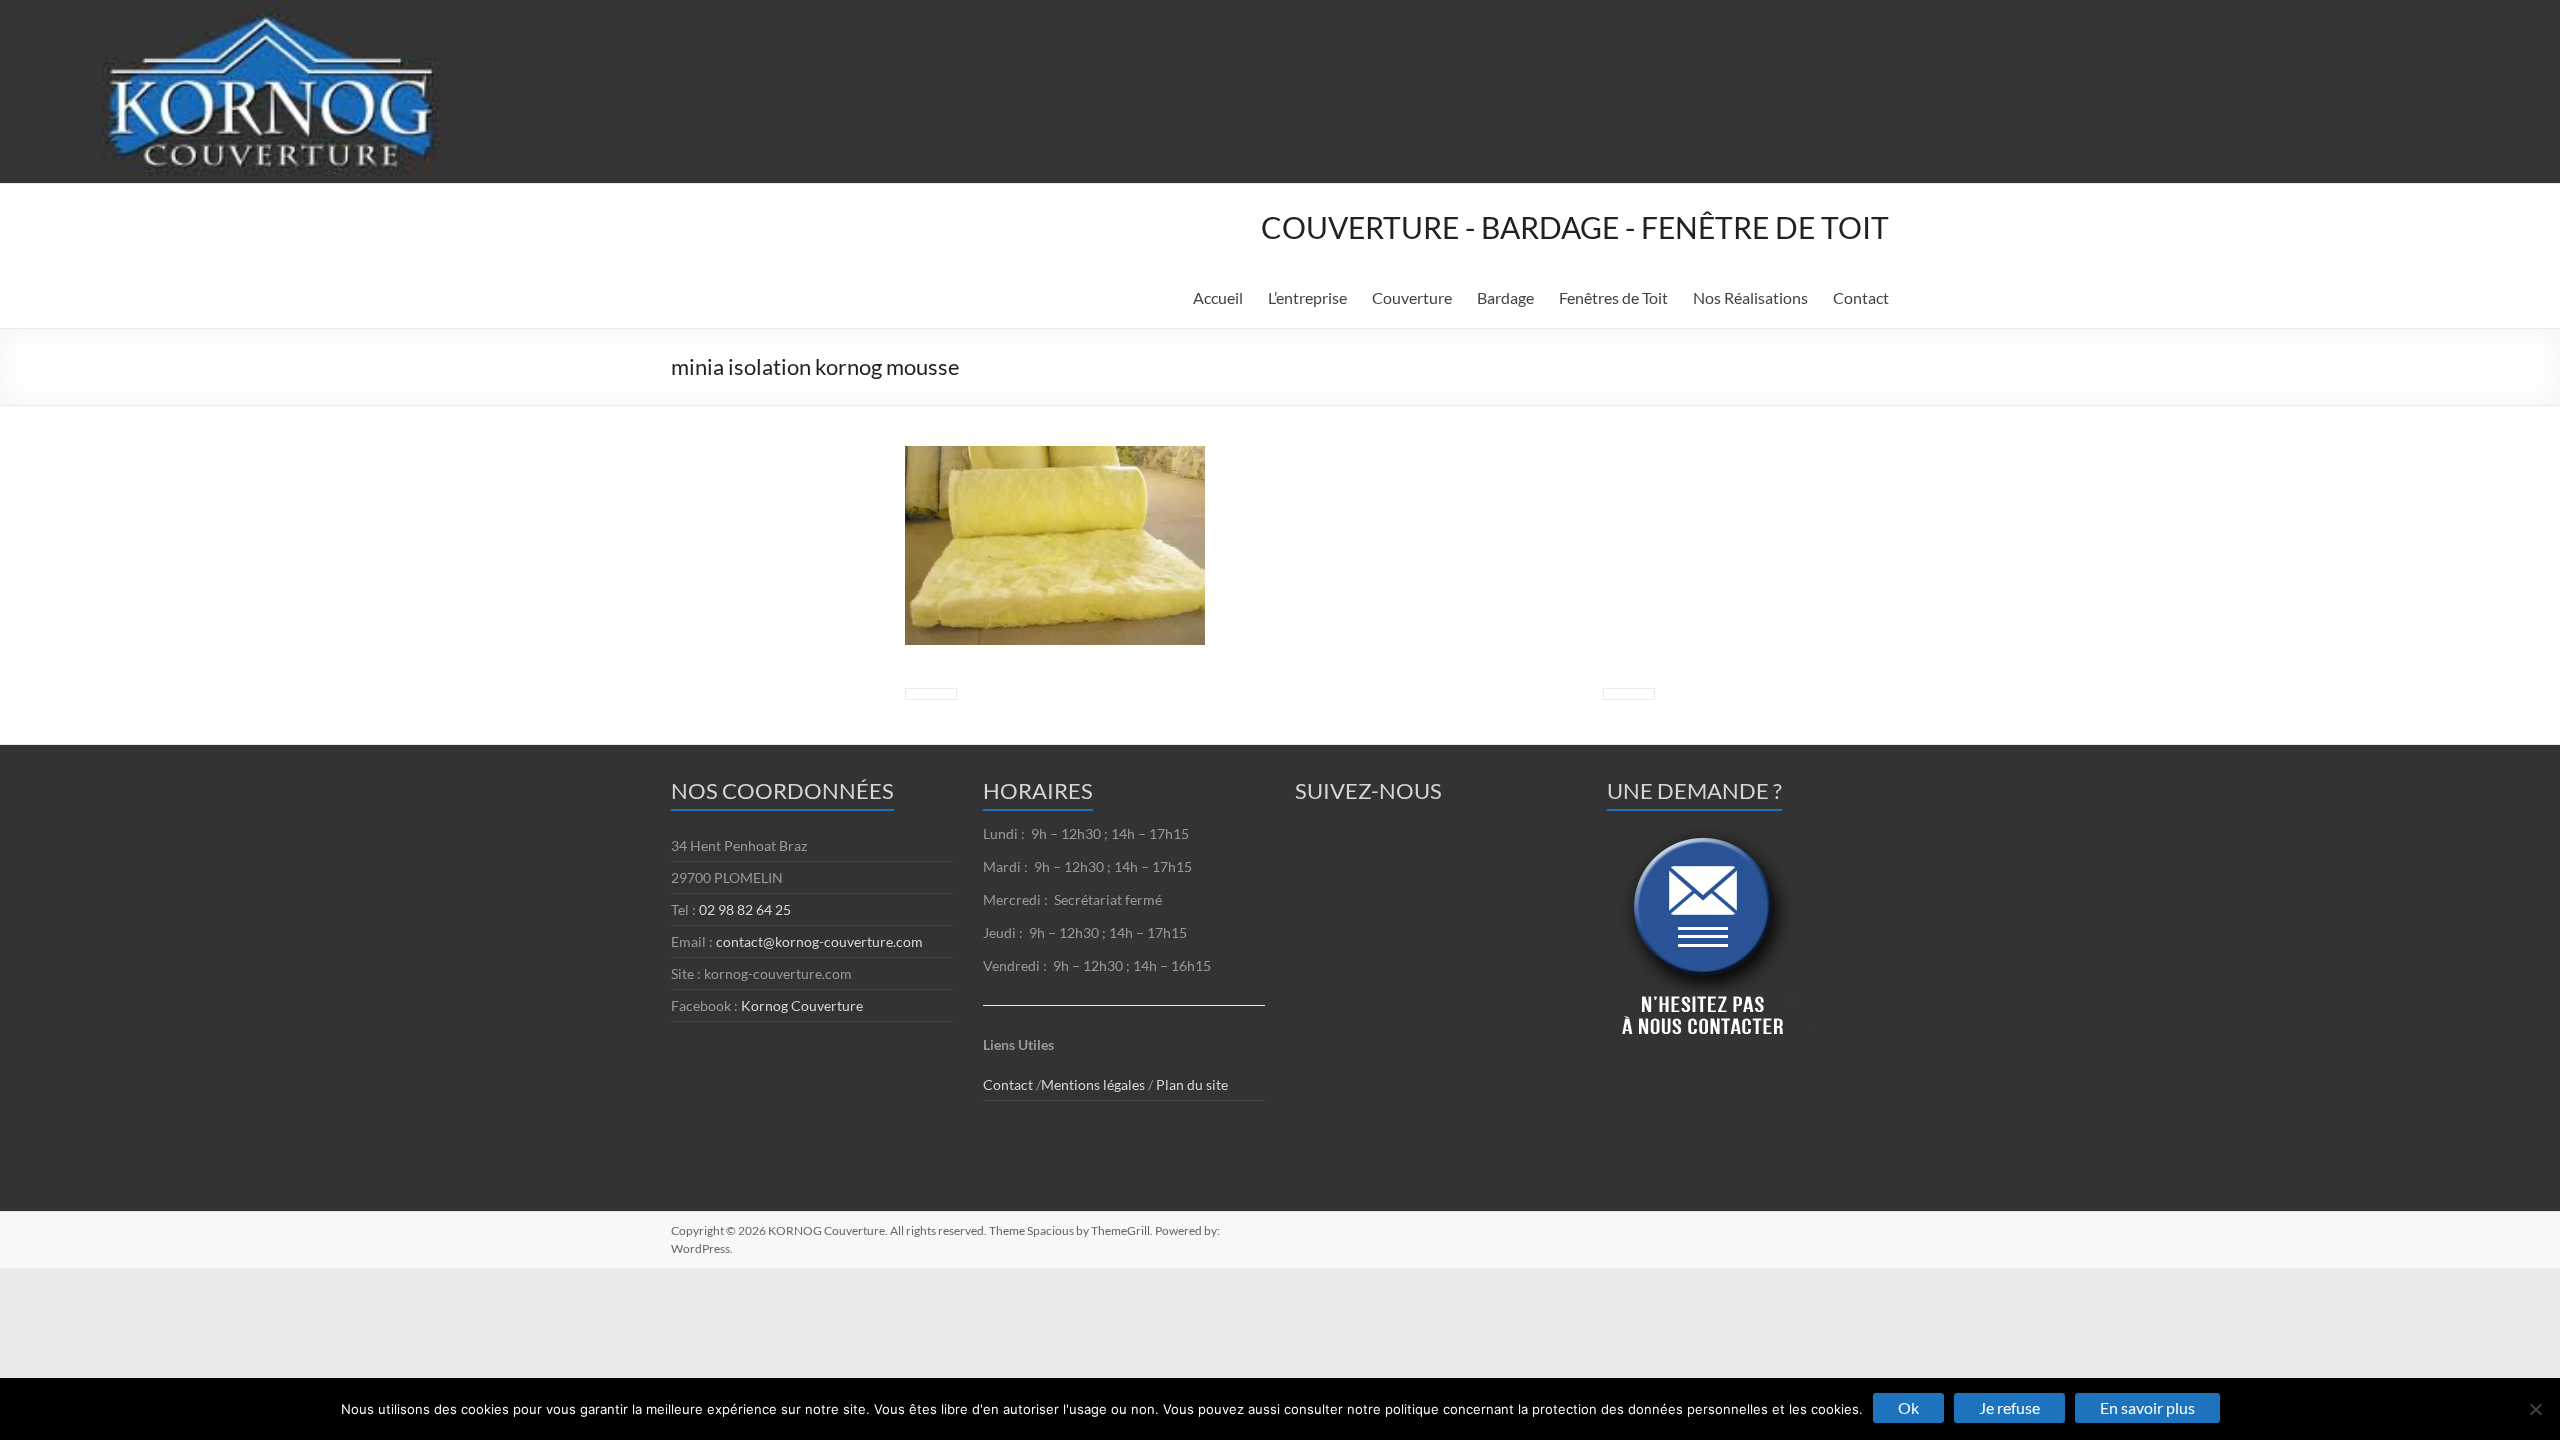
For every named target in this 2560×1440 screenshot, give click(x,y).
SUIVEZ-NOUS (1368, 790)
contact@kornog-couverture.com (819, 941)
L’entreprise (1307, 297)
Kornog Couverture (802, 1005)
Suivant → (1629, 694)
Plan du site (1192, 1084)
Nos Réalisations (1750, 297)
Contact (1861, 297)
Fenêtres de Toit (1613, 297)
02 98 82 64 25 (745, 909)
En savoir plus (2147, 1407)
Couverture (1412, 297)
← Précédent (931, 694)
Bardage (1505, 297)
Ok (1908, 1407)
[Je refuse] (2535, 1409)
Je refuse (2009, 1407)
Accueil (1218, 297)
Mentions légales (1094, 1084)
